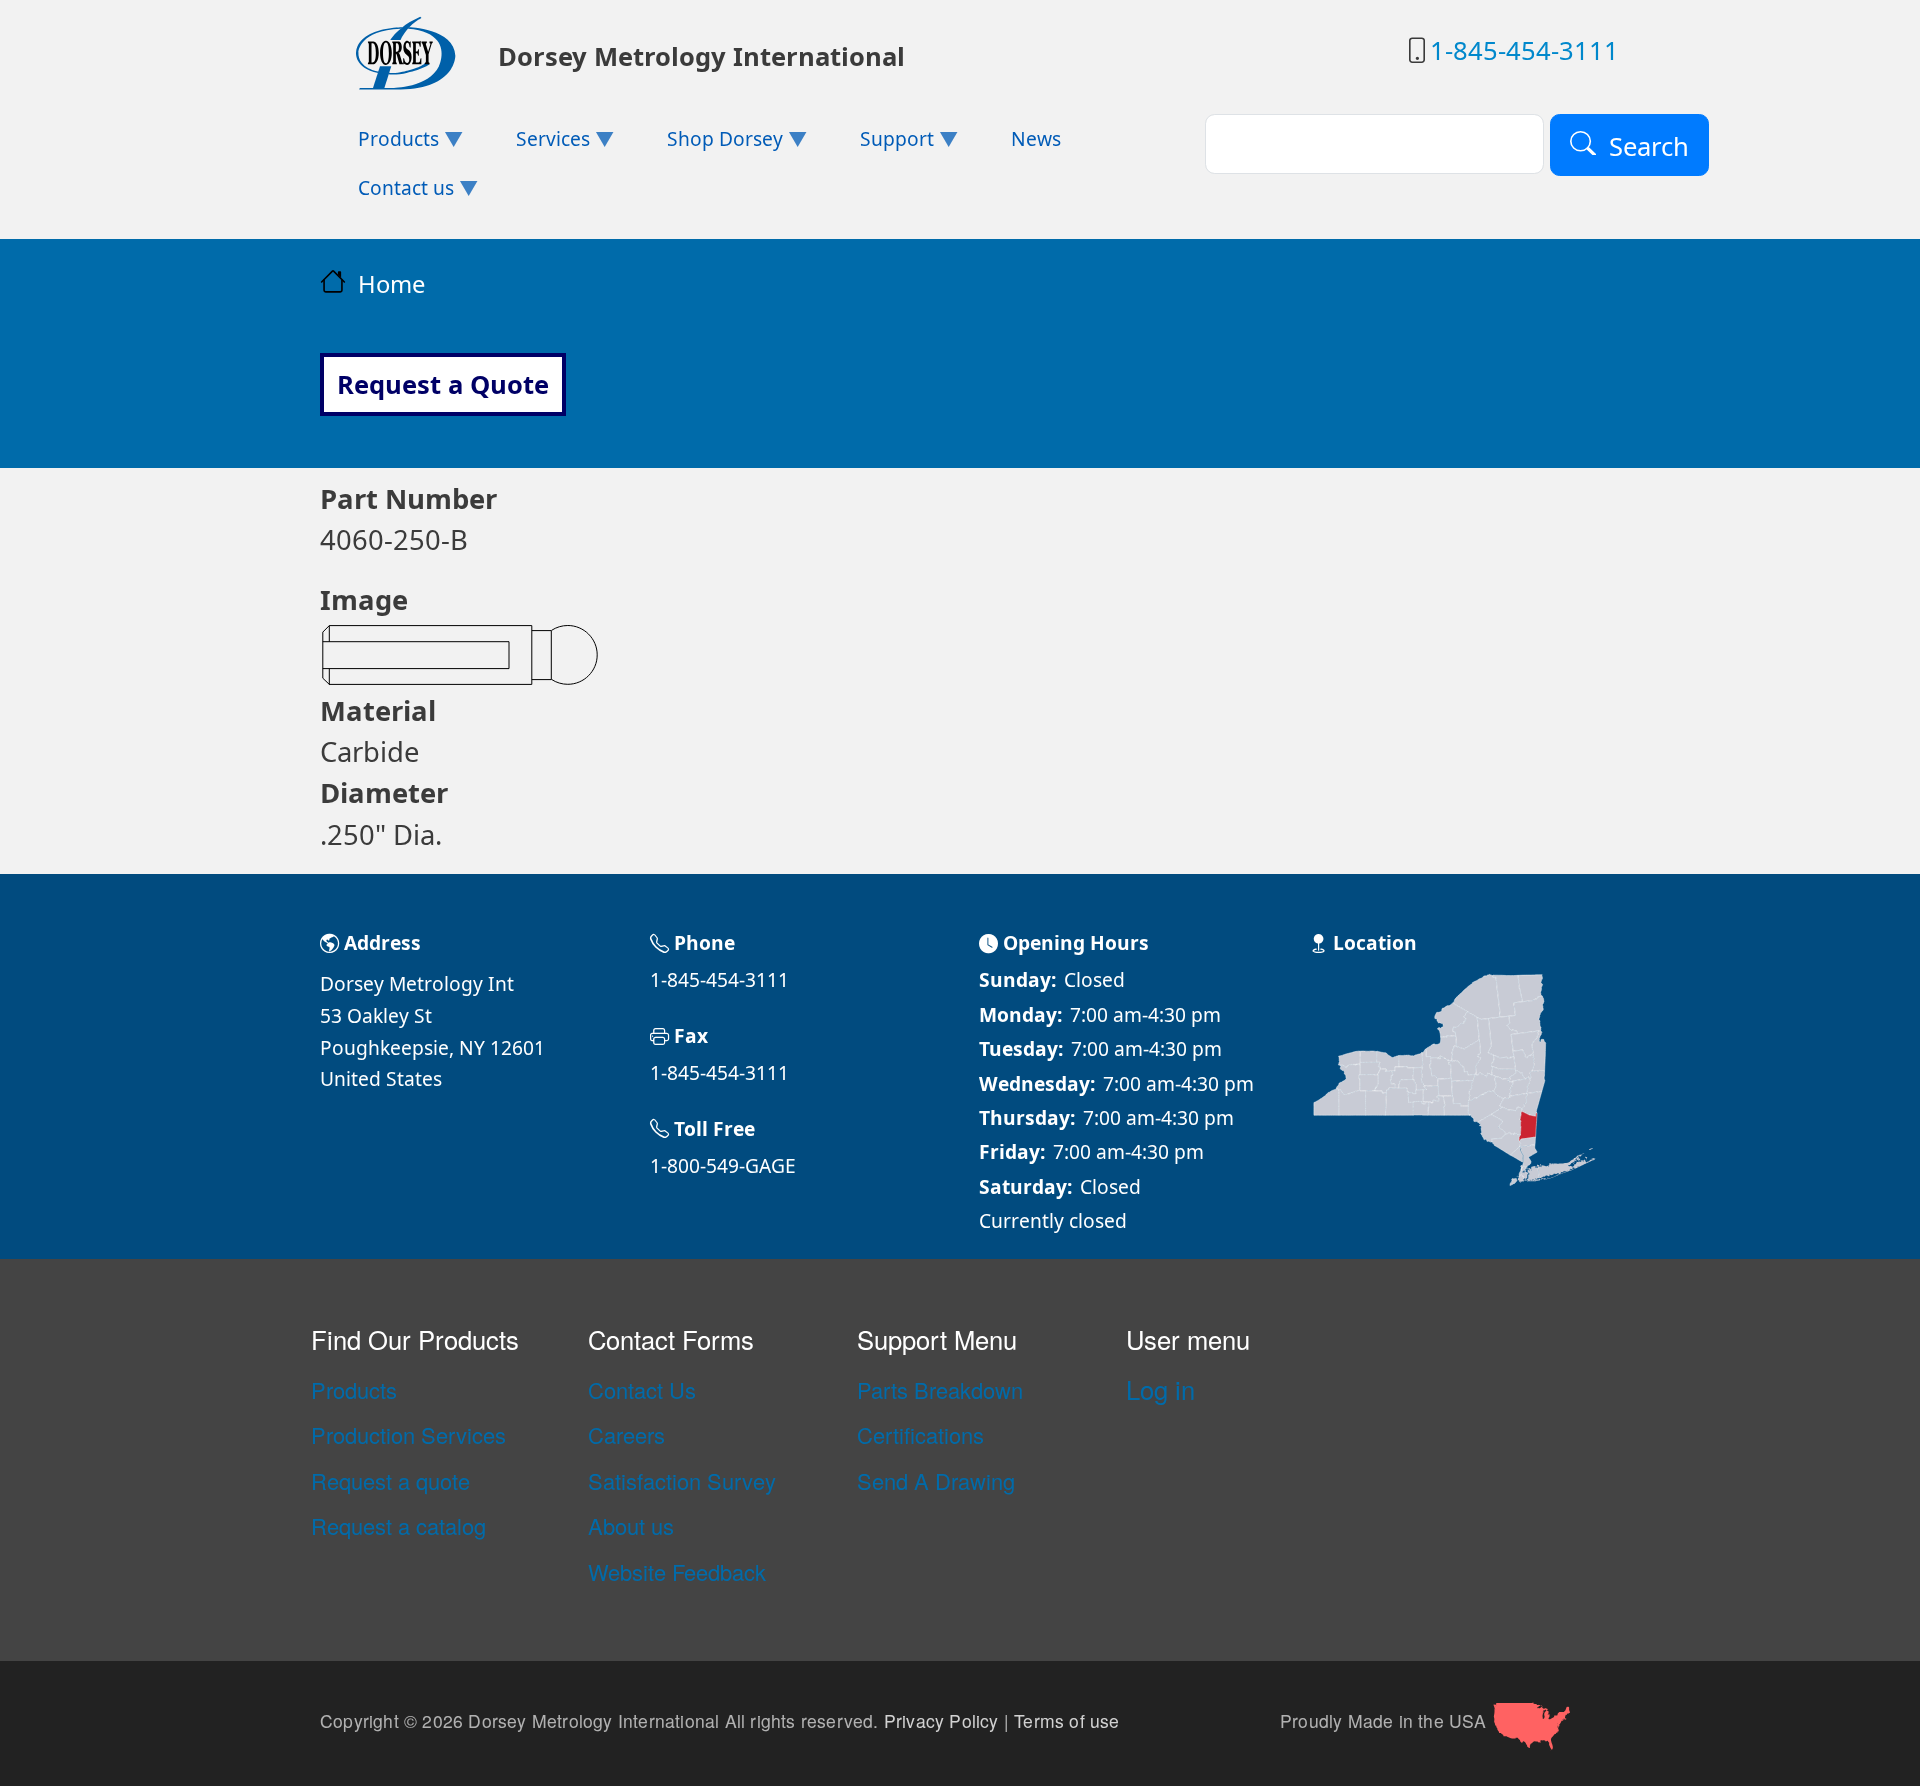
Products (354, 1390)
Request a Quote (443, 384)
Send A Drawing (936, 1481)
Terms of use (1066, 1720)
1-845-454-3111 (1524, 50)
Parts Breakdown (940, 1390)
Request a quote (390, 1481)
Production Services (408, 1435)
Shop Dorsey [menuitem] (706, 144)
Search (1649, 145)
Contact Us (642, 1390)
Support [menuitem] (877, 144)
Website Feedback (677, 1572)
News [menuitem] (1036, 138)
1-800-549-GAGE (723, 1165)
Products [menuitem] (379, 144)
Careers (626, 1435)
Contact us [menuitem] (387, 193)
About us (631, 1526)
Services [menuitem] (534, 144)
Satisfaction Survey (682, 1481)
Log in (1160, 1389)
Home (391, 284)
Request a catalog (398, 1526)
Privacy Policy (941, 1720)
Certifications (920, 1435)
